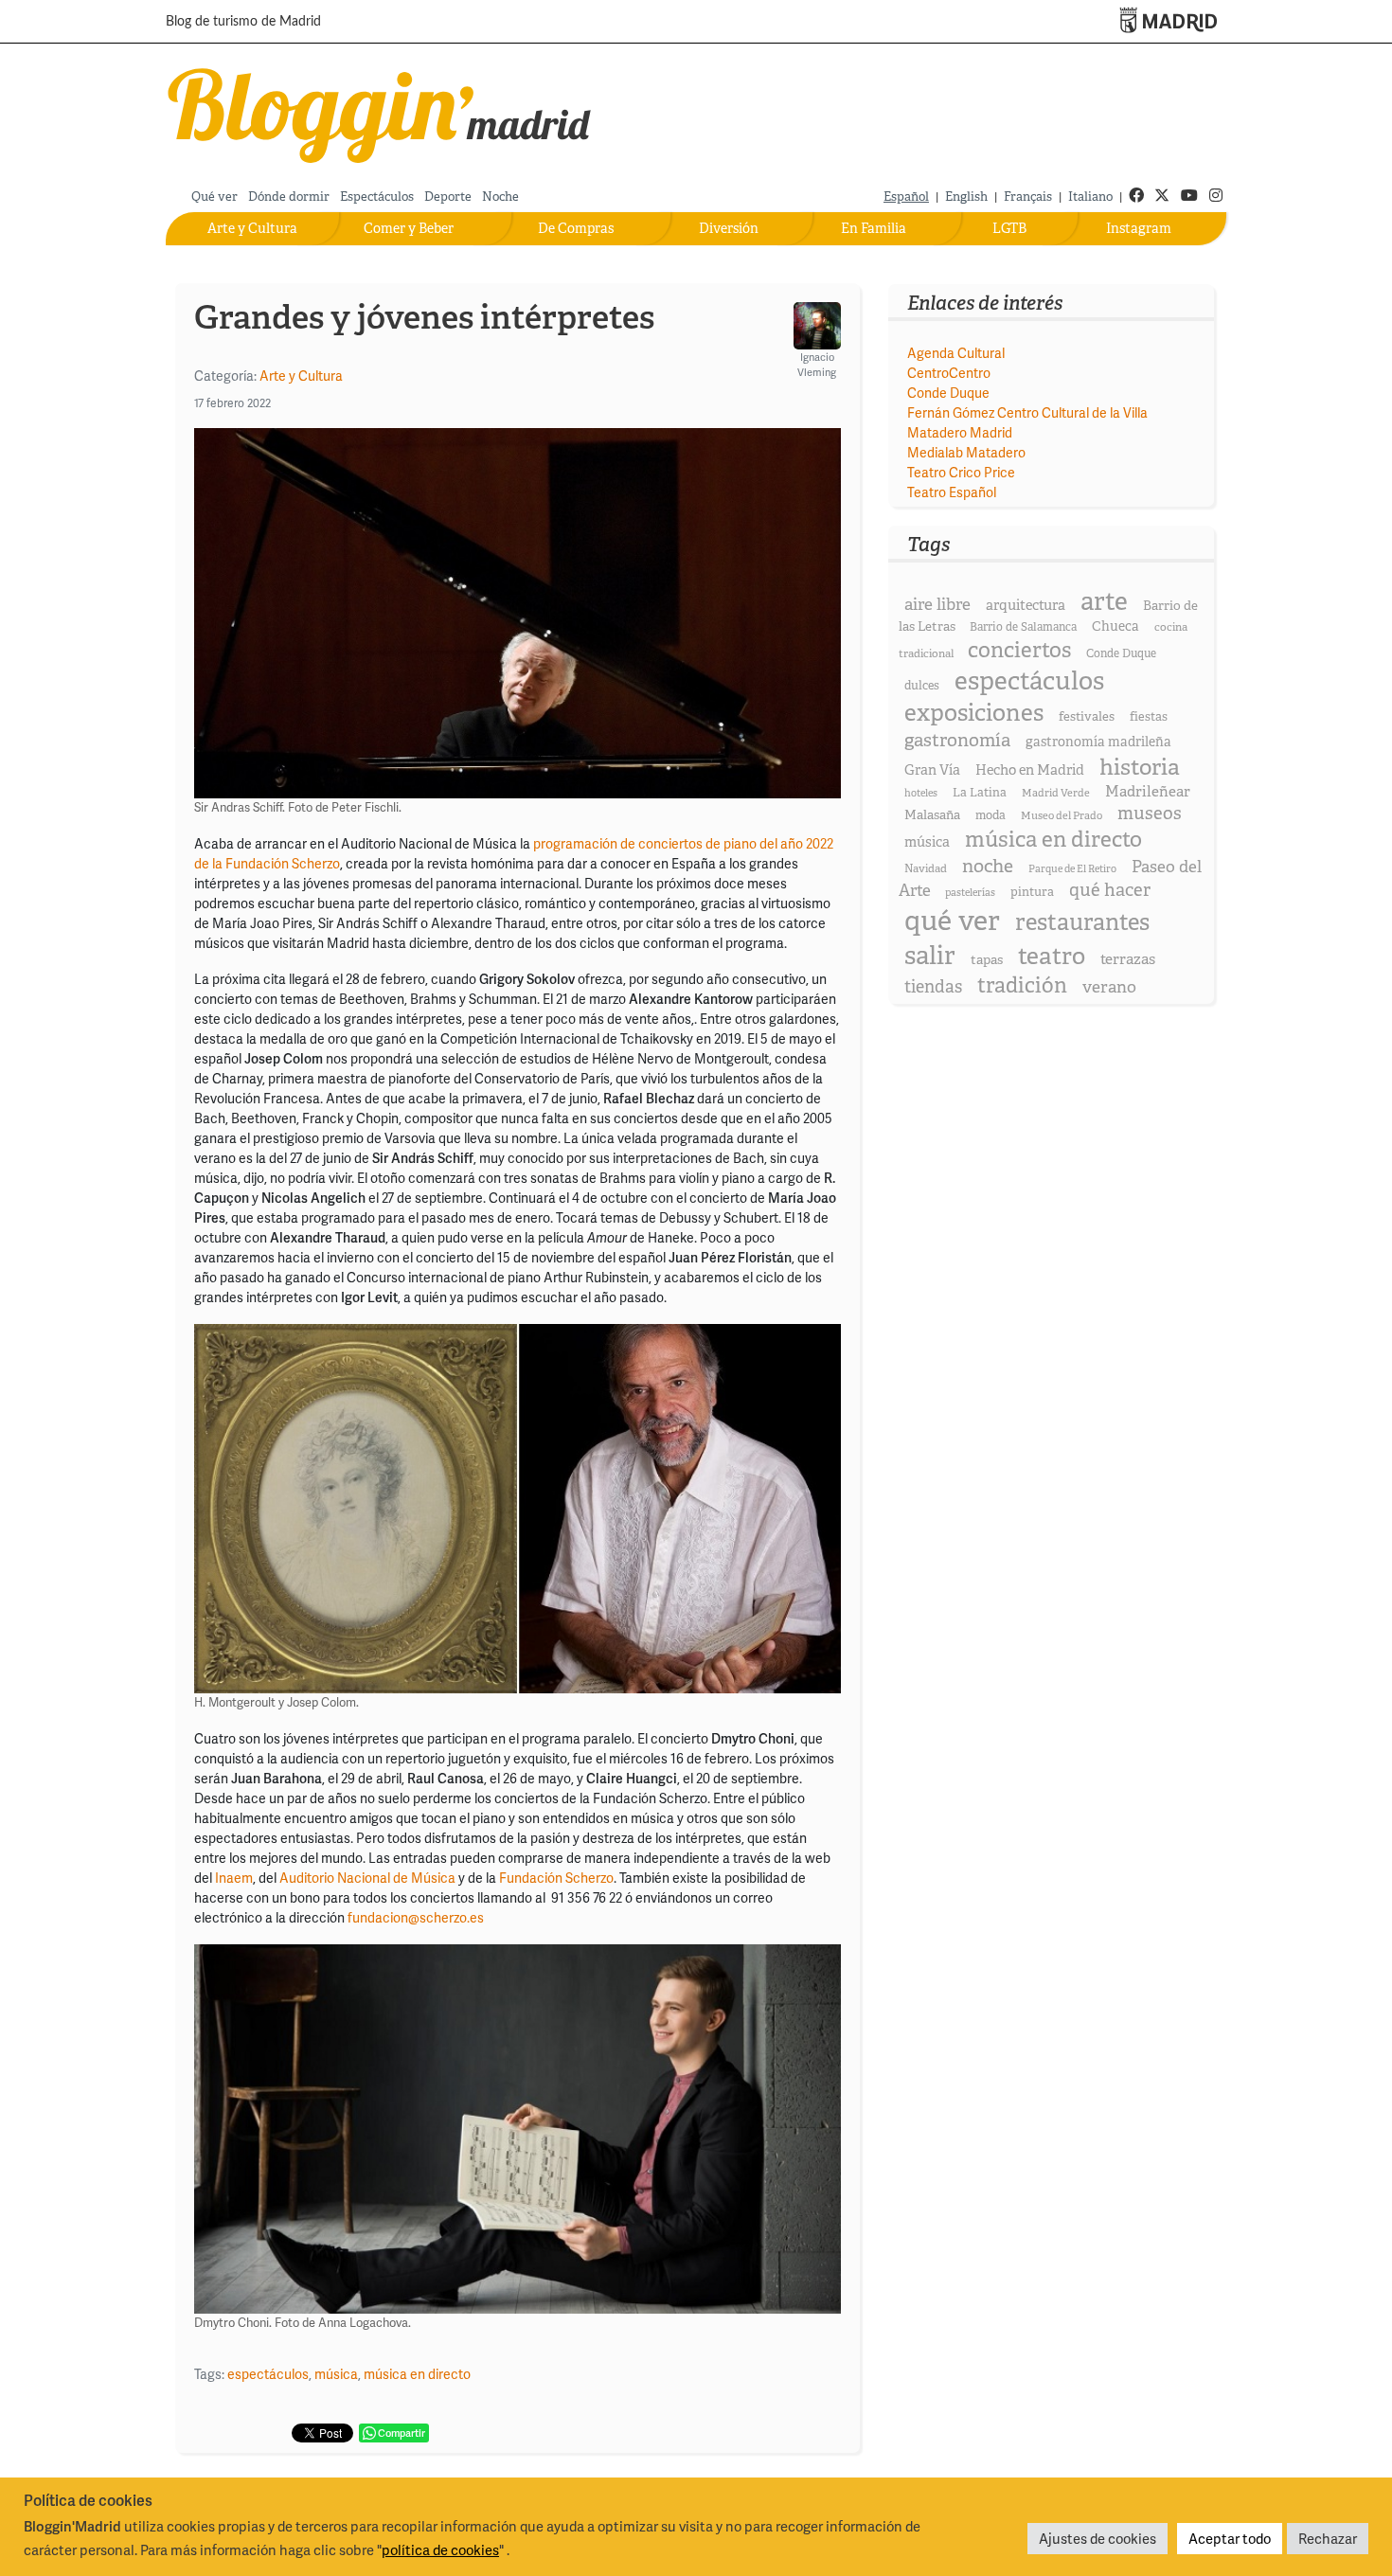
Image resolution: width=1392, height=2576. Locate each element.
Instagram (1139, 228)
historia (1140, 767)
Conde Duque (948, 393)
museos (1150, 813)
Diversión (729, 228)
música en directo (417, 2374)
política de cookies (440, 2549)
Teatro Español (952, 492)
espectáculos (268, 2374)
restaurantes (1082, 922)
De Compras (576, 228)
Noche (500, 197)
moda (990, 815)
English (966, 197)
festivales (1087, 716)
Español (906, 197)
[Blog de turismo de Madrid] (380, 111)
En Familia (874, 228)
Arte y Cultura (252, 228)
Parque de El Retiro (1072, 868)
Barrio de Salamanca (1023, 627)
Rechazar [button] (1328, 2538)
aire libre (937, 604)
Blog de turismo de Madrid (243, 22)
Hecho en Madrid (1030, 770)
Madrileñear (1148, 791)
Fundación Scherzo (556, 1878)
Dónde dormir (289, 197)
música (336, 2374)
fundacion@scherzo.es (416, 1917)
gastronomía (957, 740)
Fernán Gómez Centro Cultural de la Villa (1027, 412)
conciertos (1019, 650)
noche (988, 866)
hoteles (921, 793)
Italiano (1090, 197)
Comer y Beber (409, 228)
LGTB (1009, 228)
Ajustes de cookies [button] (1098, 2538)
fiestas (1149, 716)
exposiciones (974, 713)
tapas (987, 959)
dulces (922, 685)
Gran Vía (932, 770)
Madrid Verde (1056, 793)
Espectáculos (377, 197)
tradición (1022, 985)
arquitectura (1026, 605)
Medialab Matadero (966, 452)
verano (1109, 986)
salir (930, 955)
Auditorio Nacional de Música (367, 1878)
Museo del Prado (1062, 815)
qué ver (952, 920)
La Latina (980, 792)
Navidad (926, 868)
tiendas (933, 987)
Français (1028, 197)
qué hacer (1110, 890)
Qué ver (214, 197)
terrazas (1128, 959)
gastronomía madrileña (1098, 742)
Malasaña (932, 814)
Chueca (1115, 626)
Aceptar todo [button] (1230, 2538)
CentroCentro (949, 373)
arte (1104, 601)
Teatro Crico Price (961, 472)
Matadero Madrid (960, 432)
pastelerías (970, 892)
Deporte (448, 197)
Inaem (234, 1878)
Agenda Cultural (956, 353)
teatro (1052, 956)
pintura (1032, 892)
